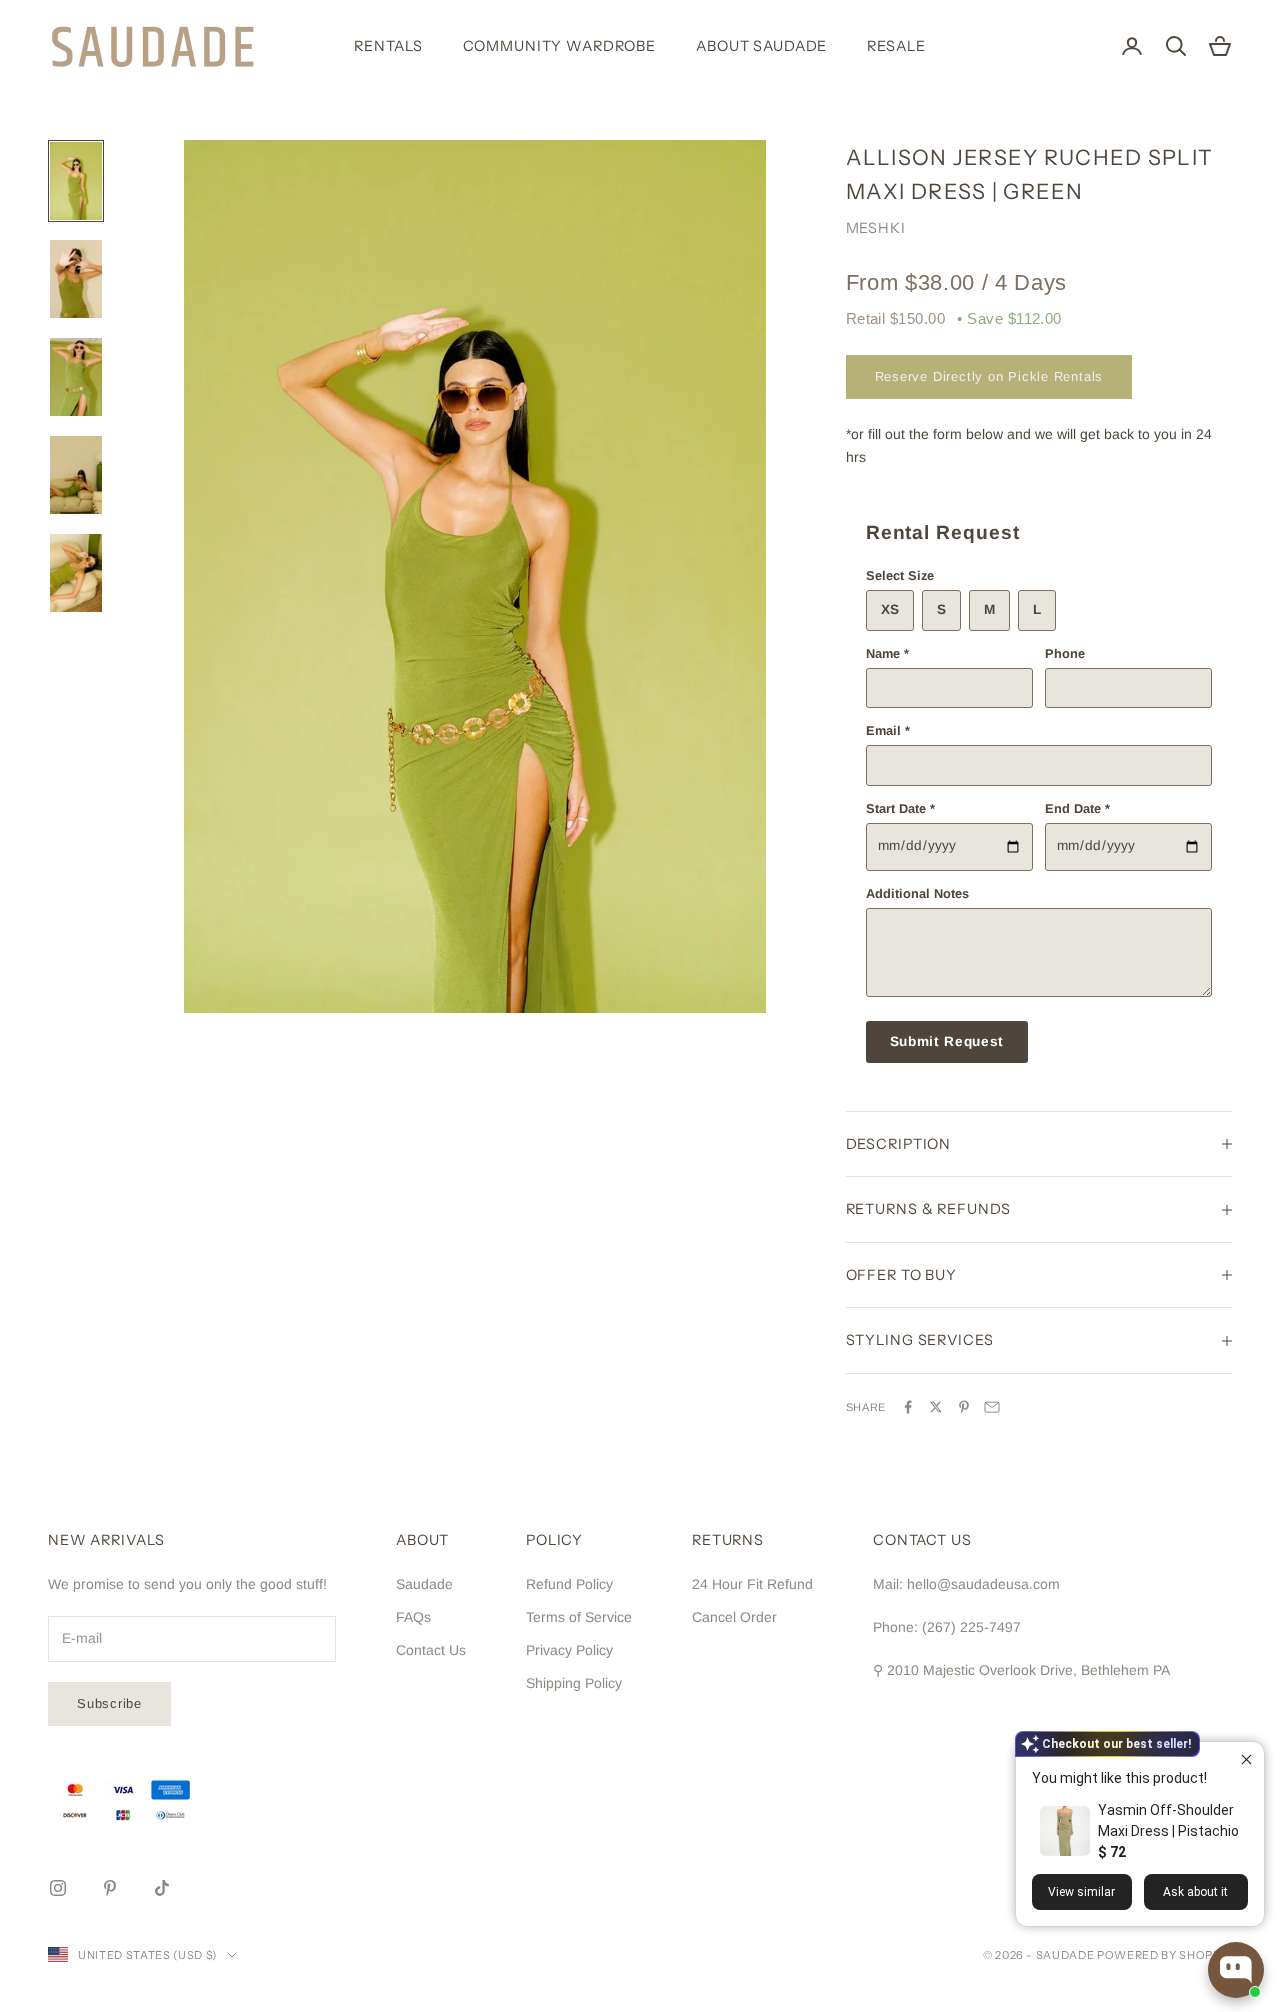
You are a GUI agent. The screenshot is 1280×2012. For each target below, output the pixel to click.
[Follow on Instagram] (58, 1888)
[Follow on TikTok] (162, 1888)
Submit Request (947, 1041)
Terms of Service (579, 1617)
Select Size (900, 575)
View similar (1081, 1892)
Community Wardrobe (560, 46)
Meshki (876, 228)
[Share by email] (992, 1407)
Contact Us (431, 1650)
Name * (887, 653)
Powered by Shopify (1164, 1955)
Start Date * (900, 808)
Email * (888, 730)
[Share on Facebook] (908, 1407)
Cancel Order (734, 1617)
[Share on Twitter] (936, 1407)
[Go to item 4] (76, 475)
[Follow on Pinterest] (110, 1888)
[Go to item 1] (76, 181)
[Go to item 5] (76, 573)
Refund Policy (569, 1584)
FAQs (413, 1617)
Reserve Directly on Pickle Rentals (989, 376)
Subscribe (109, 1703)
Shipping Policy (574, 1683)
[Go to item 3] (76, 377)
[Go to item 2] (76, 279)
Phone (1065, 653)
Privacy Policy (569, 1650)
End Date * (1077, 808)
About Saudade (761, 46)
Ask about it (1195, 1892)
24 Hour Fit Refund (752, 1584)
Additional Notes (917, 893)
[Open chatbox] (1236, 1970)
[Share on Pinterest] (964, 1407)
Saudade (424, 1584)
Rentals (388, 46)
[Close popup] (1246, 1759)
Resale (896, 46)
